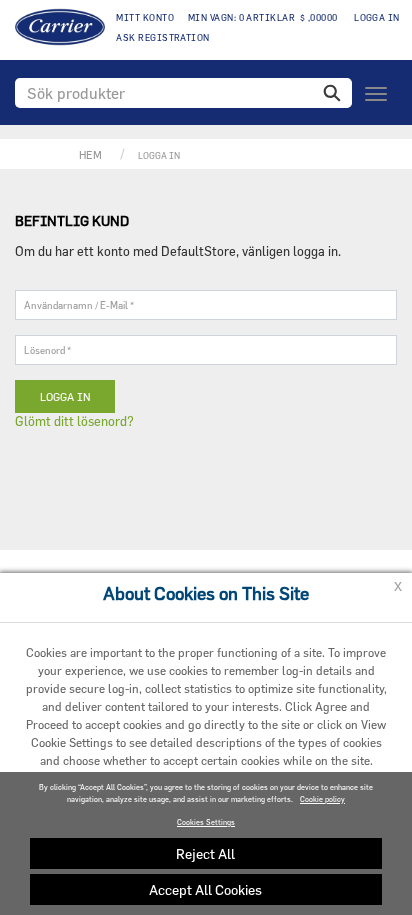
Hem (90, 154)
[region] (206, 843)
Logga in (376, 17)
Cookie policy (322, 799)
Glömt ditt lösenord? (74, 421)
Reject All (205, 853)
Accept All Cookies (205, 889)
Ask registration (162, 37)
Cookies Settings (206, 822)
